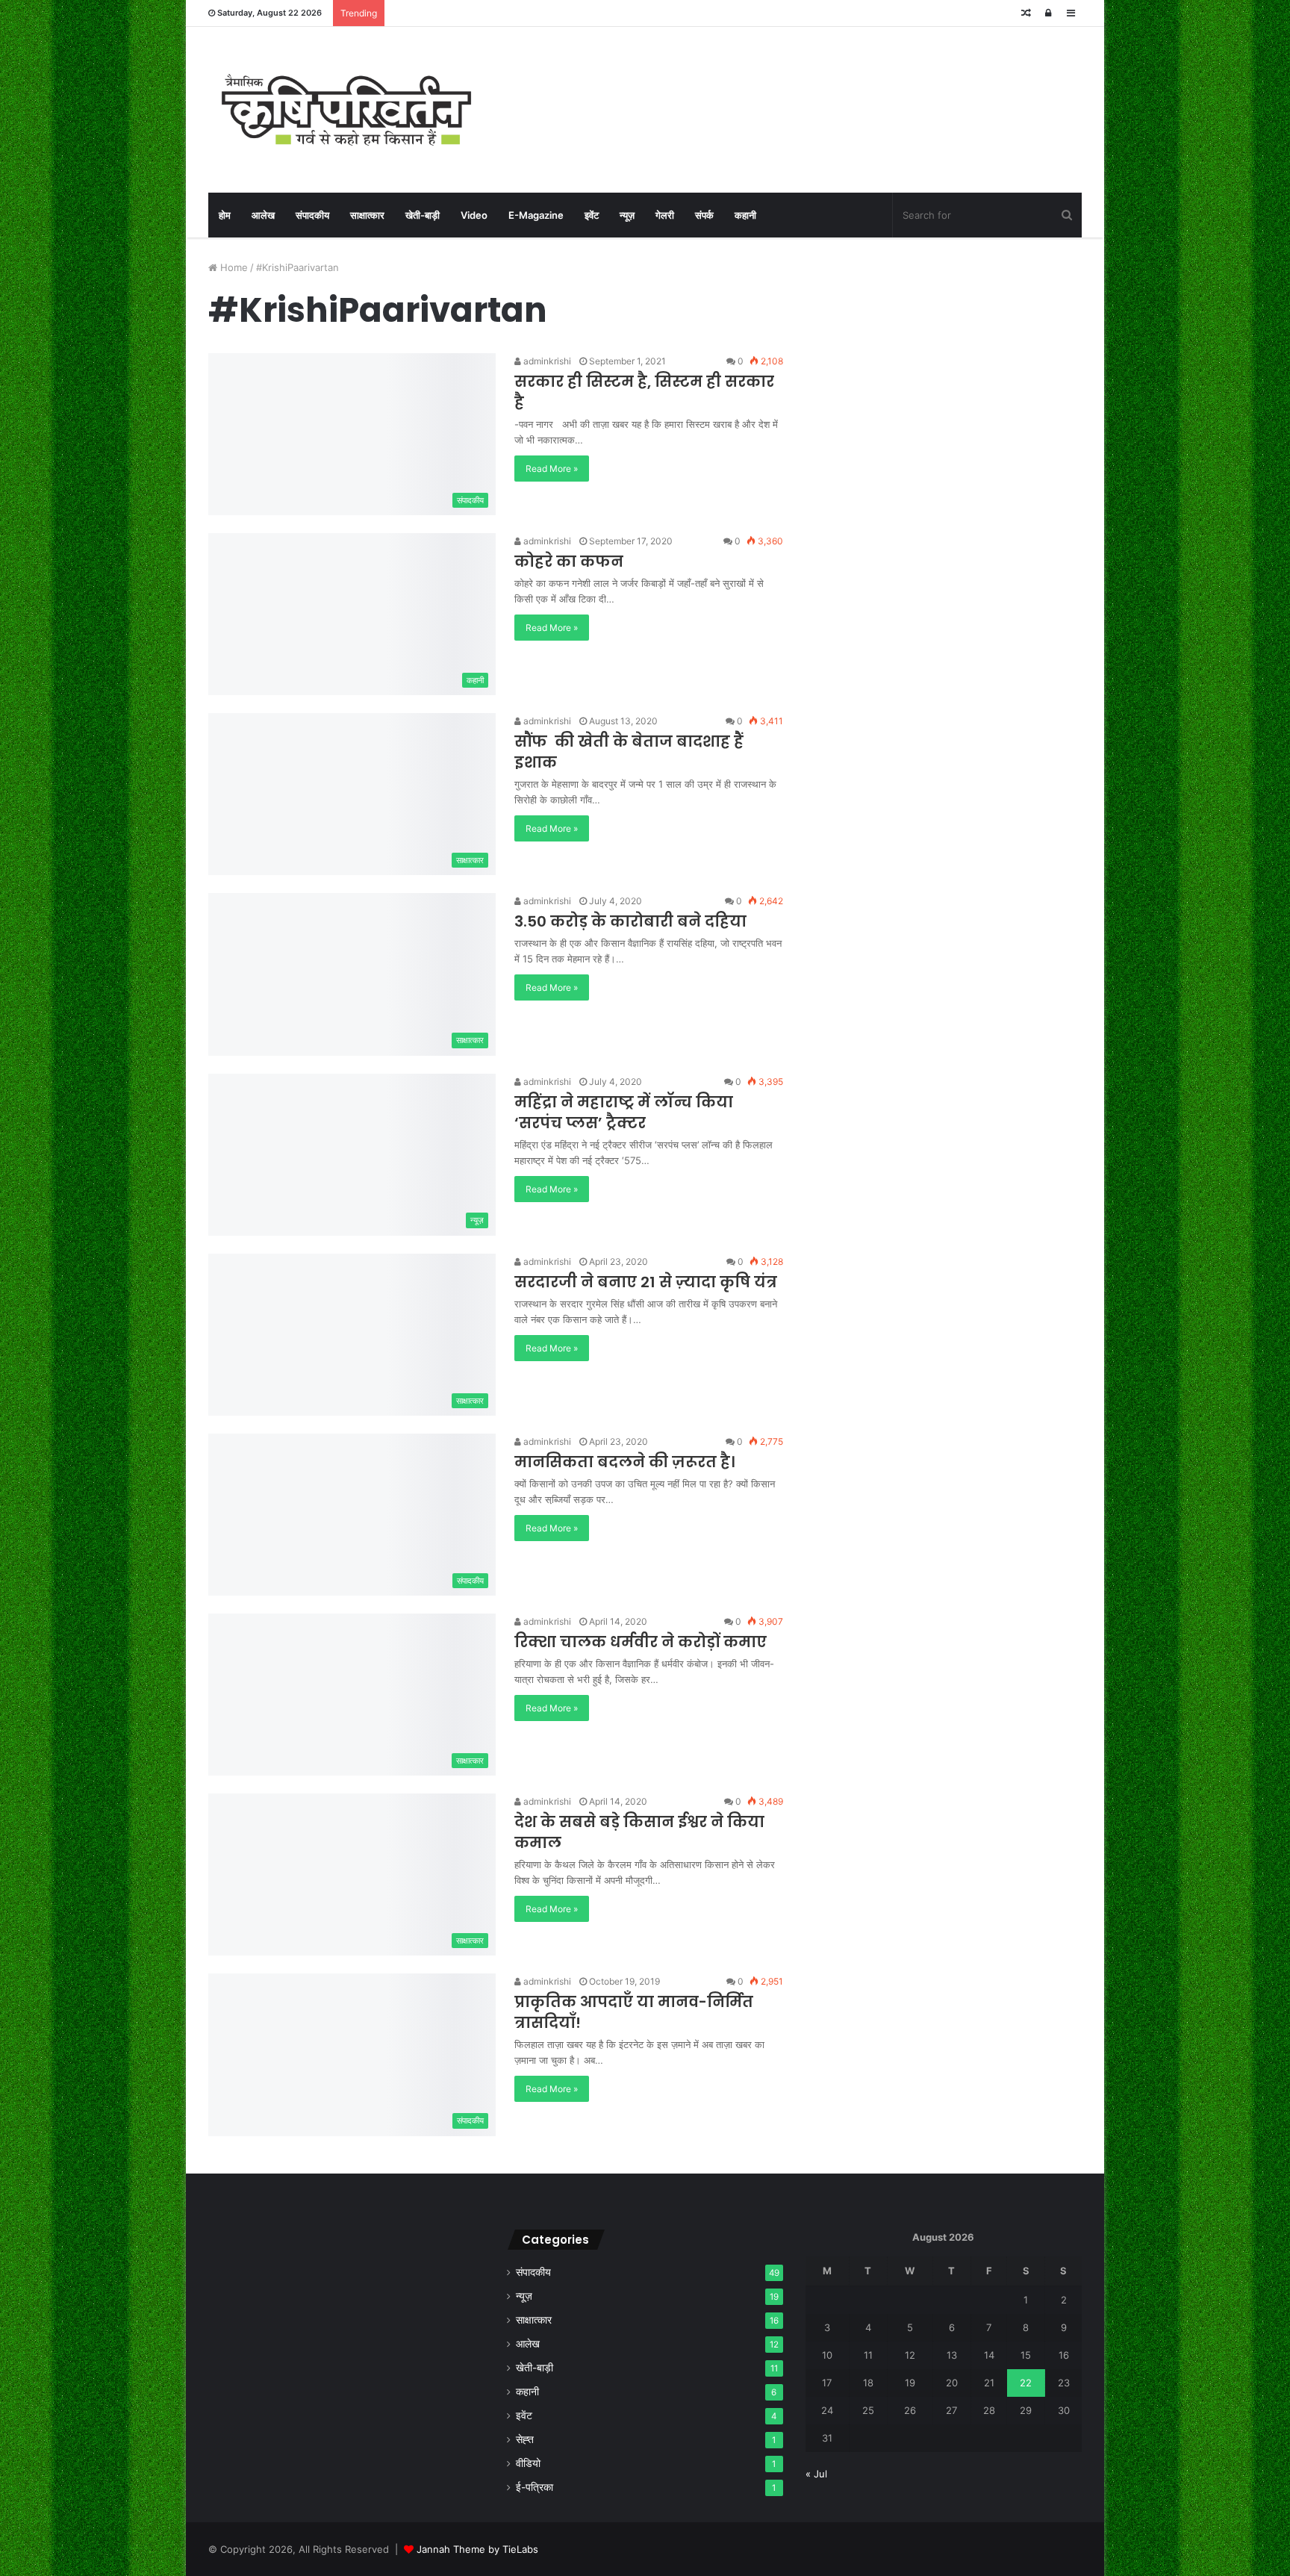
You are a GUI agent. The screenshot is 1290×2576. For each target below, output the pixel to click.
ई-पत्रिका (535, 2487)
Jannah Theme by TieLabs (477, 2549)
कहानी (745, 215)
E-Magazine (536, 215)
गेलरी (665, 215)
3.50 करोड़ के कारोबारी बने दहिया (630, 921)
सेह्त (525, 2439)
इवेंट (592, 215)
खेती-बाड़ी (423, 215)
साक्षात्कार (367, 215)
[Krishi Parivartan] (346, 110)
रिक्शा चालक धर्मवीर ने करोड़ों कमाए (641, 1642)
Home (233, 267)
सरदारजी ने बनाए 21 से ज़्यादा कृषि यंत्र (646, 1282)
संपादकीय (312, 215)
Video (474, 215)
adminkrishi (546, 361)
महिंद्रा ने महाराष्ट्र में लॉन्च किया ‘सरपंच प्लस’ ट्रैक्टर (624, 1113)
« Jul (816, 2474)
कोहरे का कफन (569, 561)
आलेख (263, 215)
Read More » (552, 469)
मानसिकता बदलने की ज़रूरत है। (624, 1462)
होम (225, 215)
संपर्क (704, 215)
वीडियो (528, 2463)
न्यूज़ (627, 215)
